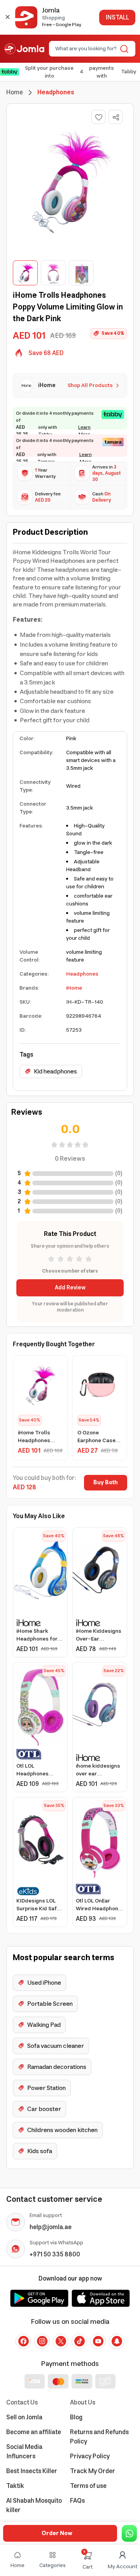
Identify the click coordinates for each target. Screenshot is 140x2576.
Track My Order (93, 2471)
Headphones (82, 974)
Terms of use (88, 2486)
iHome (74, 988)
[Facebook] (23, 2341)
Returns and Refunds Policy (99, 2437)
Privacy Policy (90, 2456)
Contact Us (22, 2403)
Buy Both (106, 1483)
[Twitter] (61, 2341)
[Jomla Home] (24, 49)
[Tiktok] (79, 2341)
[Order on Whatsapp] (129, 2533)
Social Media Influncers (24, 2452)
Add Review (70, 1288)
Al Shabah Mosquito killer (34, 2505)
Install (117, 18)
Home (15, 92)
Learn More (84, 431)
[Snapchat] (117, 2341)
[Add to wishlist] (98, 117)
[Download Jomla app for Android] (39, 2298)
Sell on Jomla (24, 2417)
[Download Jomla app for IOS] (101, 2298)
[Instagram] (42, 2341)
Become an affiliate (34, 2432)
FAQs (77, 2501)
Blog (76, 2417)
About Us (83, 2403)
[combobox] (86, 49)
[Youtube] (98, 2341)
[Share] (116, 117)
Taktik (15, 2486)
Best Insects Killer (32, 2471)
